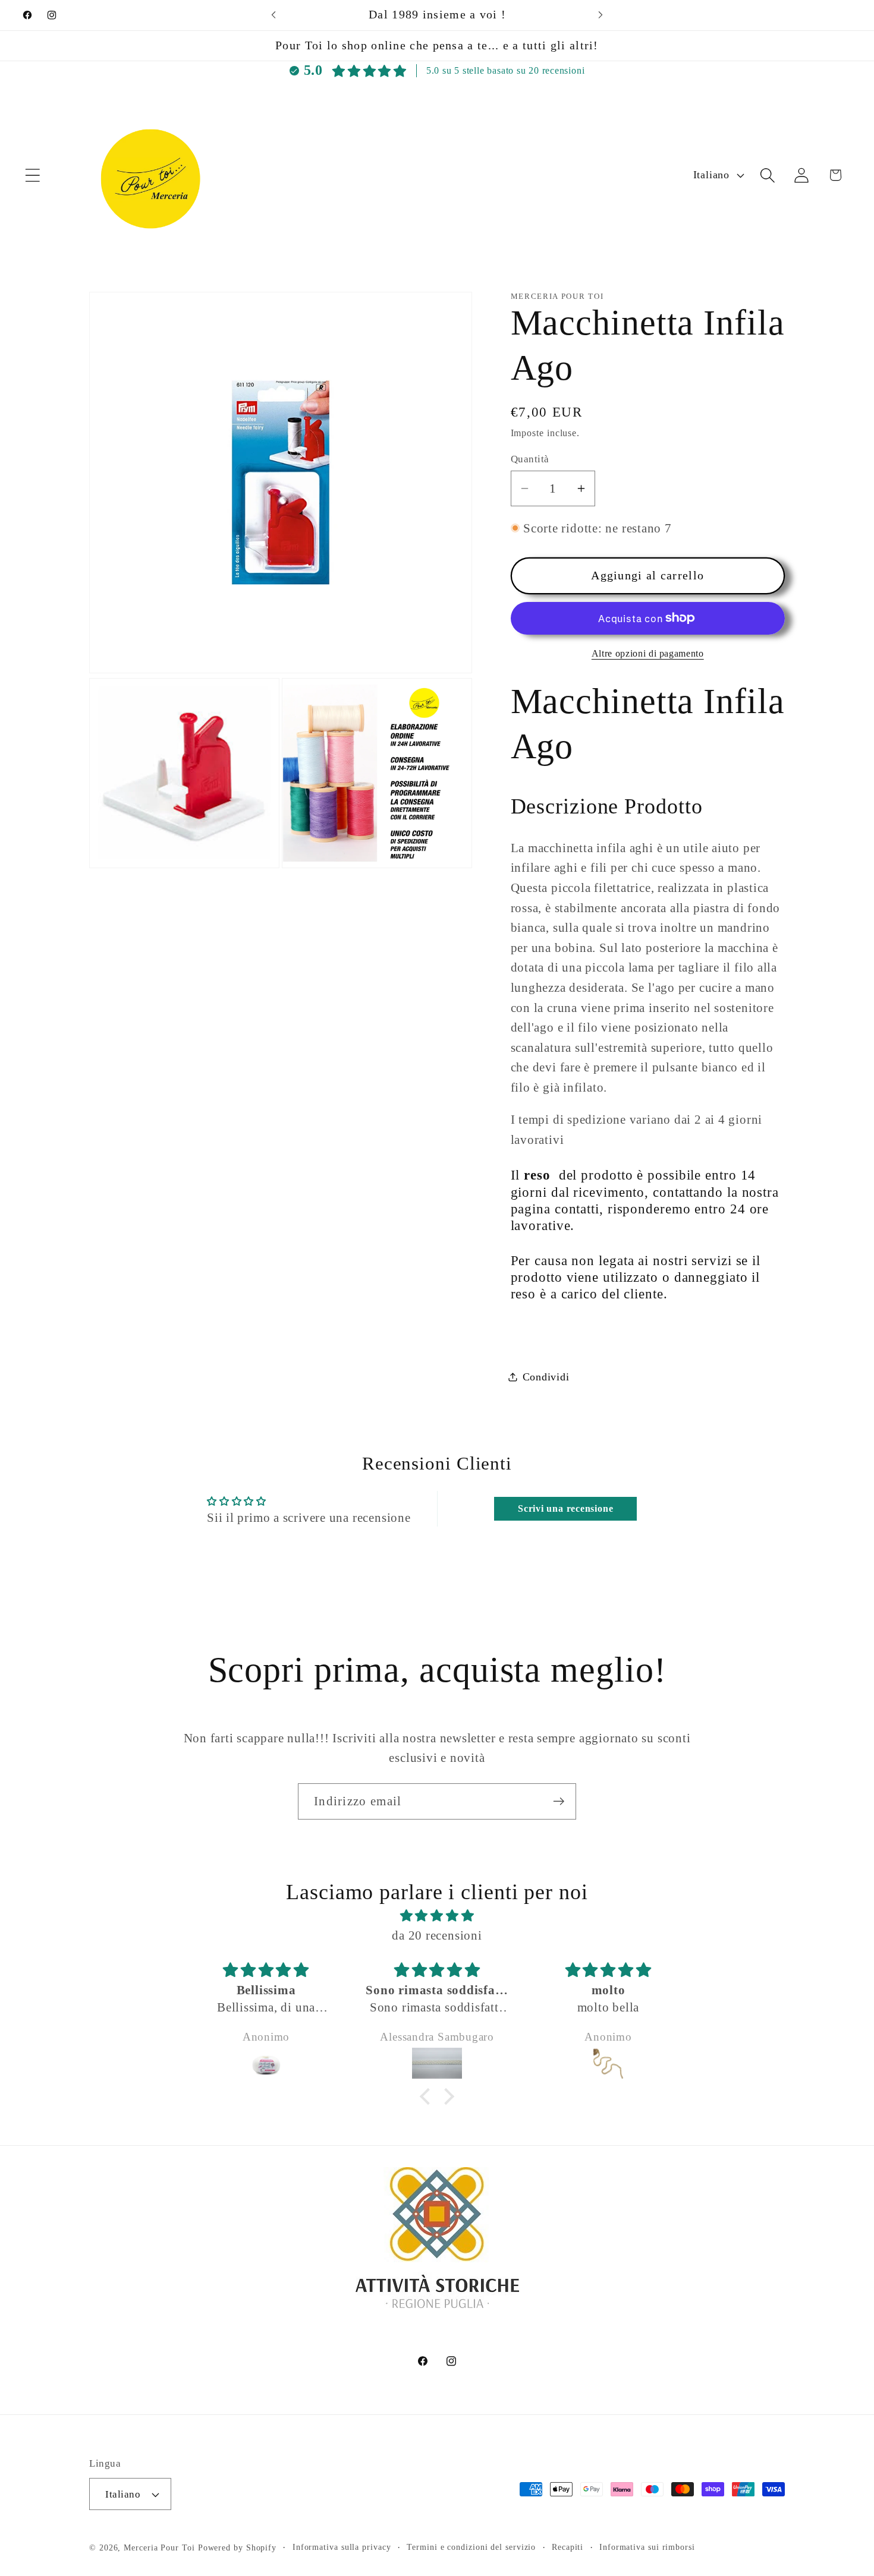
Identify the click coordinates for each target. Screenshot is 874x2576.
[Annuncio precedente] (273, 15)
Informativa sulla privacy (342, 2547)
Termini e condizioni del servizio (471, 2547)
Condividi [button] (546, 1376)
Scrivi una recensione (565, 1508)
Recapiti (568, 2547)
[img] (437, 1916)
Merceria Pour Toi (159, 2547)
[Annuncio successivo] (601, 15)
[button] (32, 175)
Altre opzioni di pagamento (648, 653)
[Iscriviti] (559, 1801)
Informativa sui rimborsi (647, 2547)
